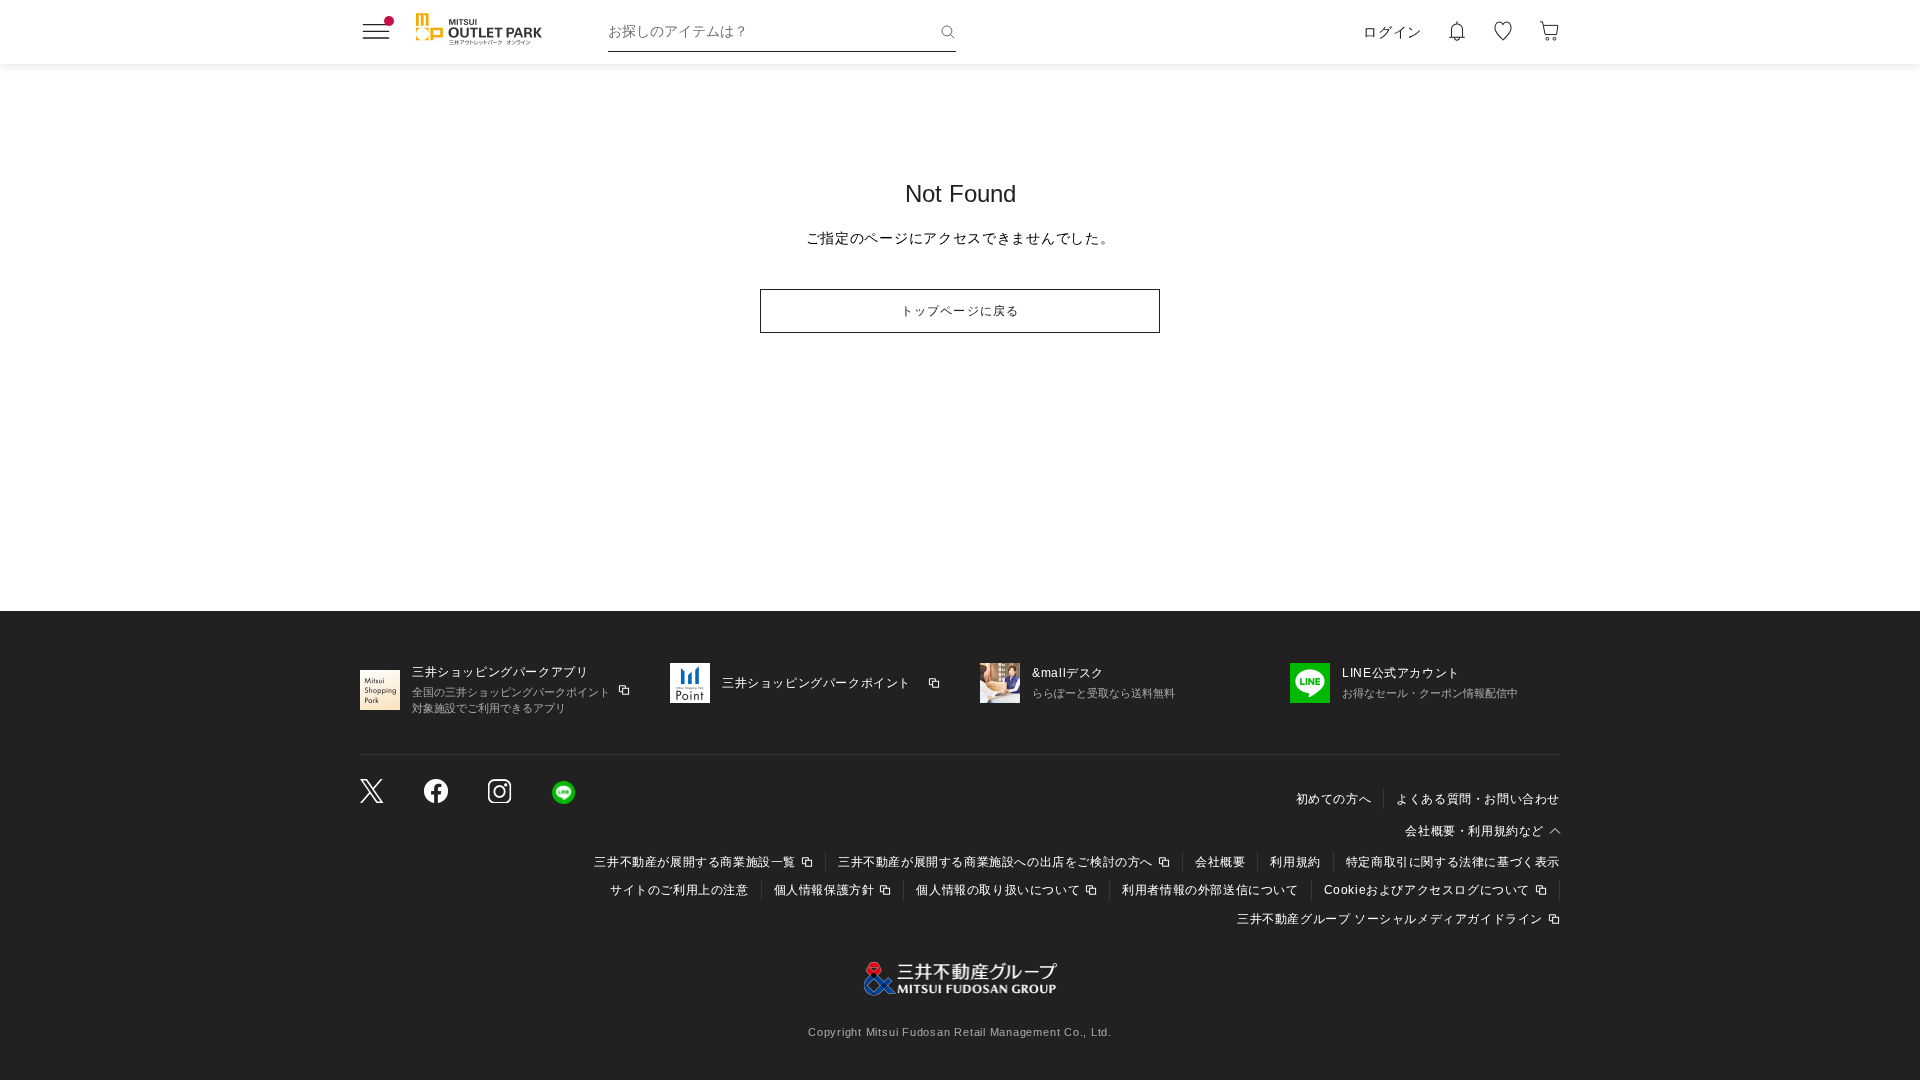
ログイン (1392, 32)
